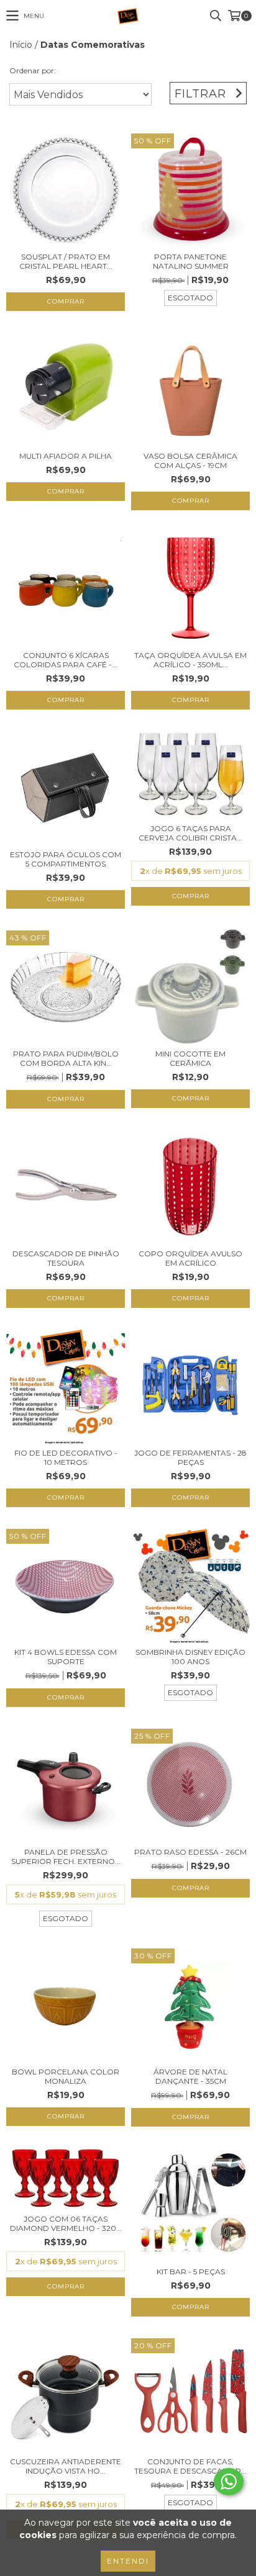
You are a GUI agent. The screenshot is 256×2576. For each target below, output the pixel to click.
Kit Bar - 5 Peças (191, 2272)
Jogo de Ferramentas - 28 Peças (190, 1457)
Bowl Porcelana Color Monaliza (66, 2076)
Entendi (128, 2561)
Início (21, 45)
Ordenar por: (33, 70)
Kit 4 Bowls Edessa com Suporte (66, 1657)
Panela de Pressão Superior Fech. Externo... (66, 1857)
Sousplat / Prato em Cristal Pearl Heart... (66, 261)
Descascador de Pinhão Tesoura (66, 1258)
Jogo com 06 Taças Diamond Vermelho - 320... (66, 2223)
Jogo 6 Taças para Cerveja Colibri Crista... (190, 833)
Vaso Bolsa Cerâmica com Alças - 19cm (190, 461)
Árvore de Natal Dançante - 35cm (190, 2076)
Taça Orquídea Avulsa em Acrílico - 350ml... (190, 660)
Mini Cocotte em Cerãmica (190, 1058)
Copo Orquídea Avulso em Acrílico (190, 1258)
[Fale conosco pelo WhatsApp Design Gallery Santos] (229, 2482)
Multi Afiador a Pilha (66, 456)
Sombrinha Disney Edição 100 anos (190, 1657)
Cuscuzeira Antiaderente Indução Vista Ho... (66, 2466)
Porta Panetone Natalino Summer (191, 261)
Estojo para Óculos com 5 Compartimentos (66, 859)
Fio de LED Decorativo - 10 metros (66, 1457)
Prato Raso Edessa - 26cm (190, 1852)
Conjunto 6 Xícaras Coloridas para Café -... (66, 660)
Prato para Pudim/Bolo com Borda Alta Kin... (66, 1058)
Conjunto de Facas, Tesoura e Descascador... (190, 2466)
